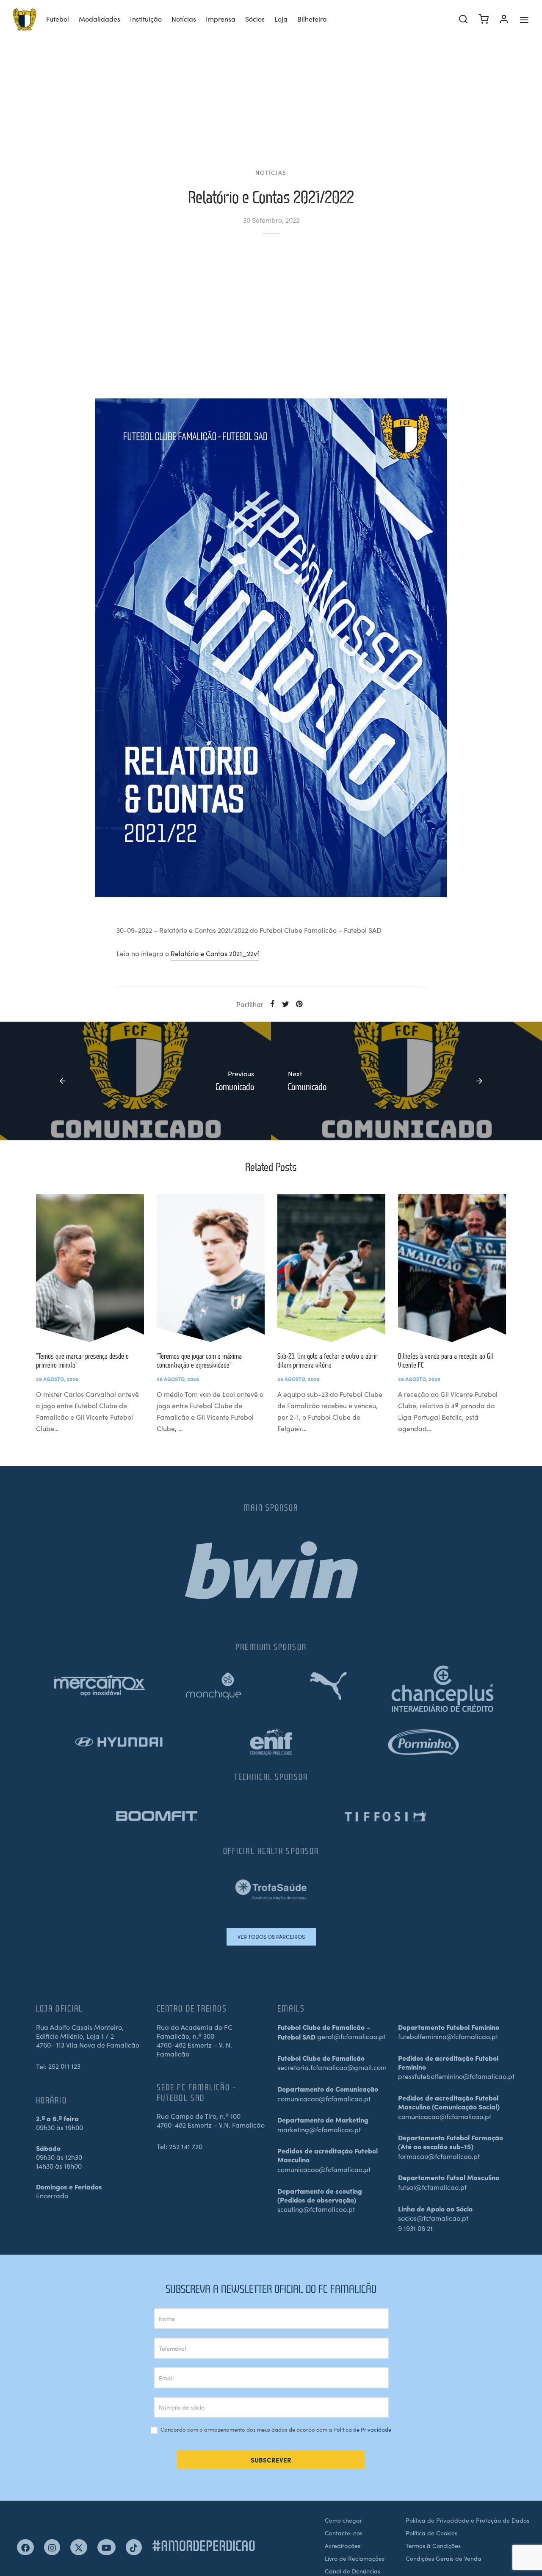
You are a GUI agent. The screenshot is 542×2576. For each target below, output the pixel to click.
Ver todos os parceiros (271, 1936)
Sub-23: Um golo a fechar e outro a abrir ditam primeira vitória (327, 1360)
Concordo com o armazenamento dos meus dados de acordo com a (275, 2430)
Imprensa (221, 19)
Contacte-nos (344, 2533)
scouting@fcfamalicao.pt (316, 2209)
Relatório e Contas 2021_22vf (215, 953)
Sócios (255, 19)
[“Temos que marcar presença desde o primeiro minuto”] (90, 1268)
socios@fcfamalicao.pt (433, 2218)
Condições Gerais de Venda (444, 2558)
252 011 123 (64, 2066)
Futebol (58, 19)
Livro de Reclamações (355, 2558)
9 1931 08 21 (415, 2228)
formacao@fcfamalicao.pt (439, 2156)
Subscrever (271, 2460)
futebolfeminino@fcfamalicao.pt (448, 2036)
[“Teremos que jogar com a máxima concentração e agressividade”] (211, 1268)
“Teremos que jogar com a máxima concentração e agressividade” (199, 1360)
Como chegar (343, 2520)
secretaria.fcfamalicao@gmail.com (332, 2067)
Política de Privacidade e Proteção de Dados (467, 2520)
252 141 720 (186, 2146)
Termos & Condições (433, 2546)
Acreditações (343, 2546)
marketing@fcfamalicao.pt (319, 2129)
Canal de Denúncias (353, 2571)
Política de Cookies (431, 2533)
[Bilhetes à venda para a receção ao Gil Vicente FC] (452, 1268)
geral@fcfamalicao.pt (351, 2036)
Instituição (146, 19)
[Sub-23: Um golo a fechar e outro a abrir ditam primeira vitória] (331, 1268)
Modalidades (100, 19)
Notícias (184, 19)
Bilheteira (312, 19)
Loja (281, 19)
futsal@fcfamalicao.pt (432, 2187)
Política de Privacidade (362, 2429)
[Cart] (484, 19)
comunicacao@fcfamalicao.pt (324, 2098)
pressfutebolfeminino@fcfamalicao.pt (456, 2076)
